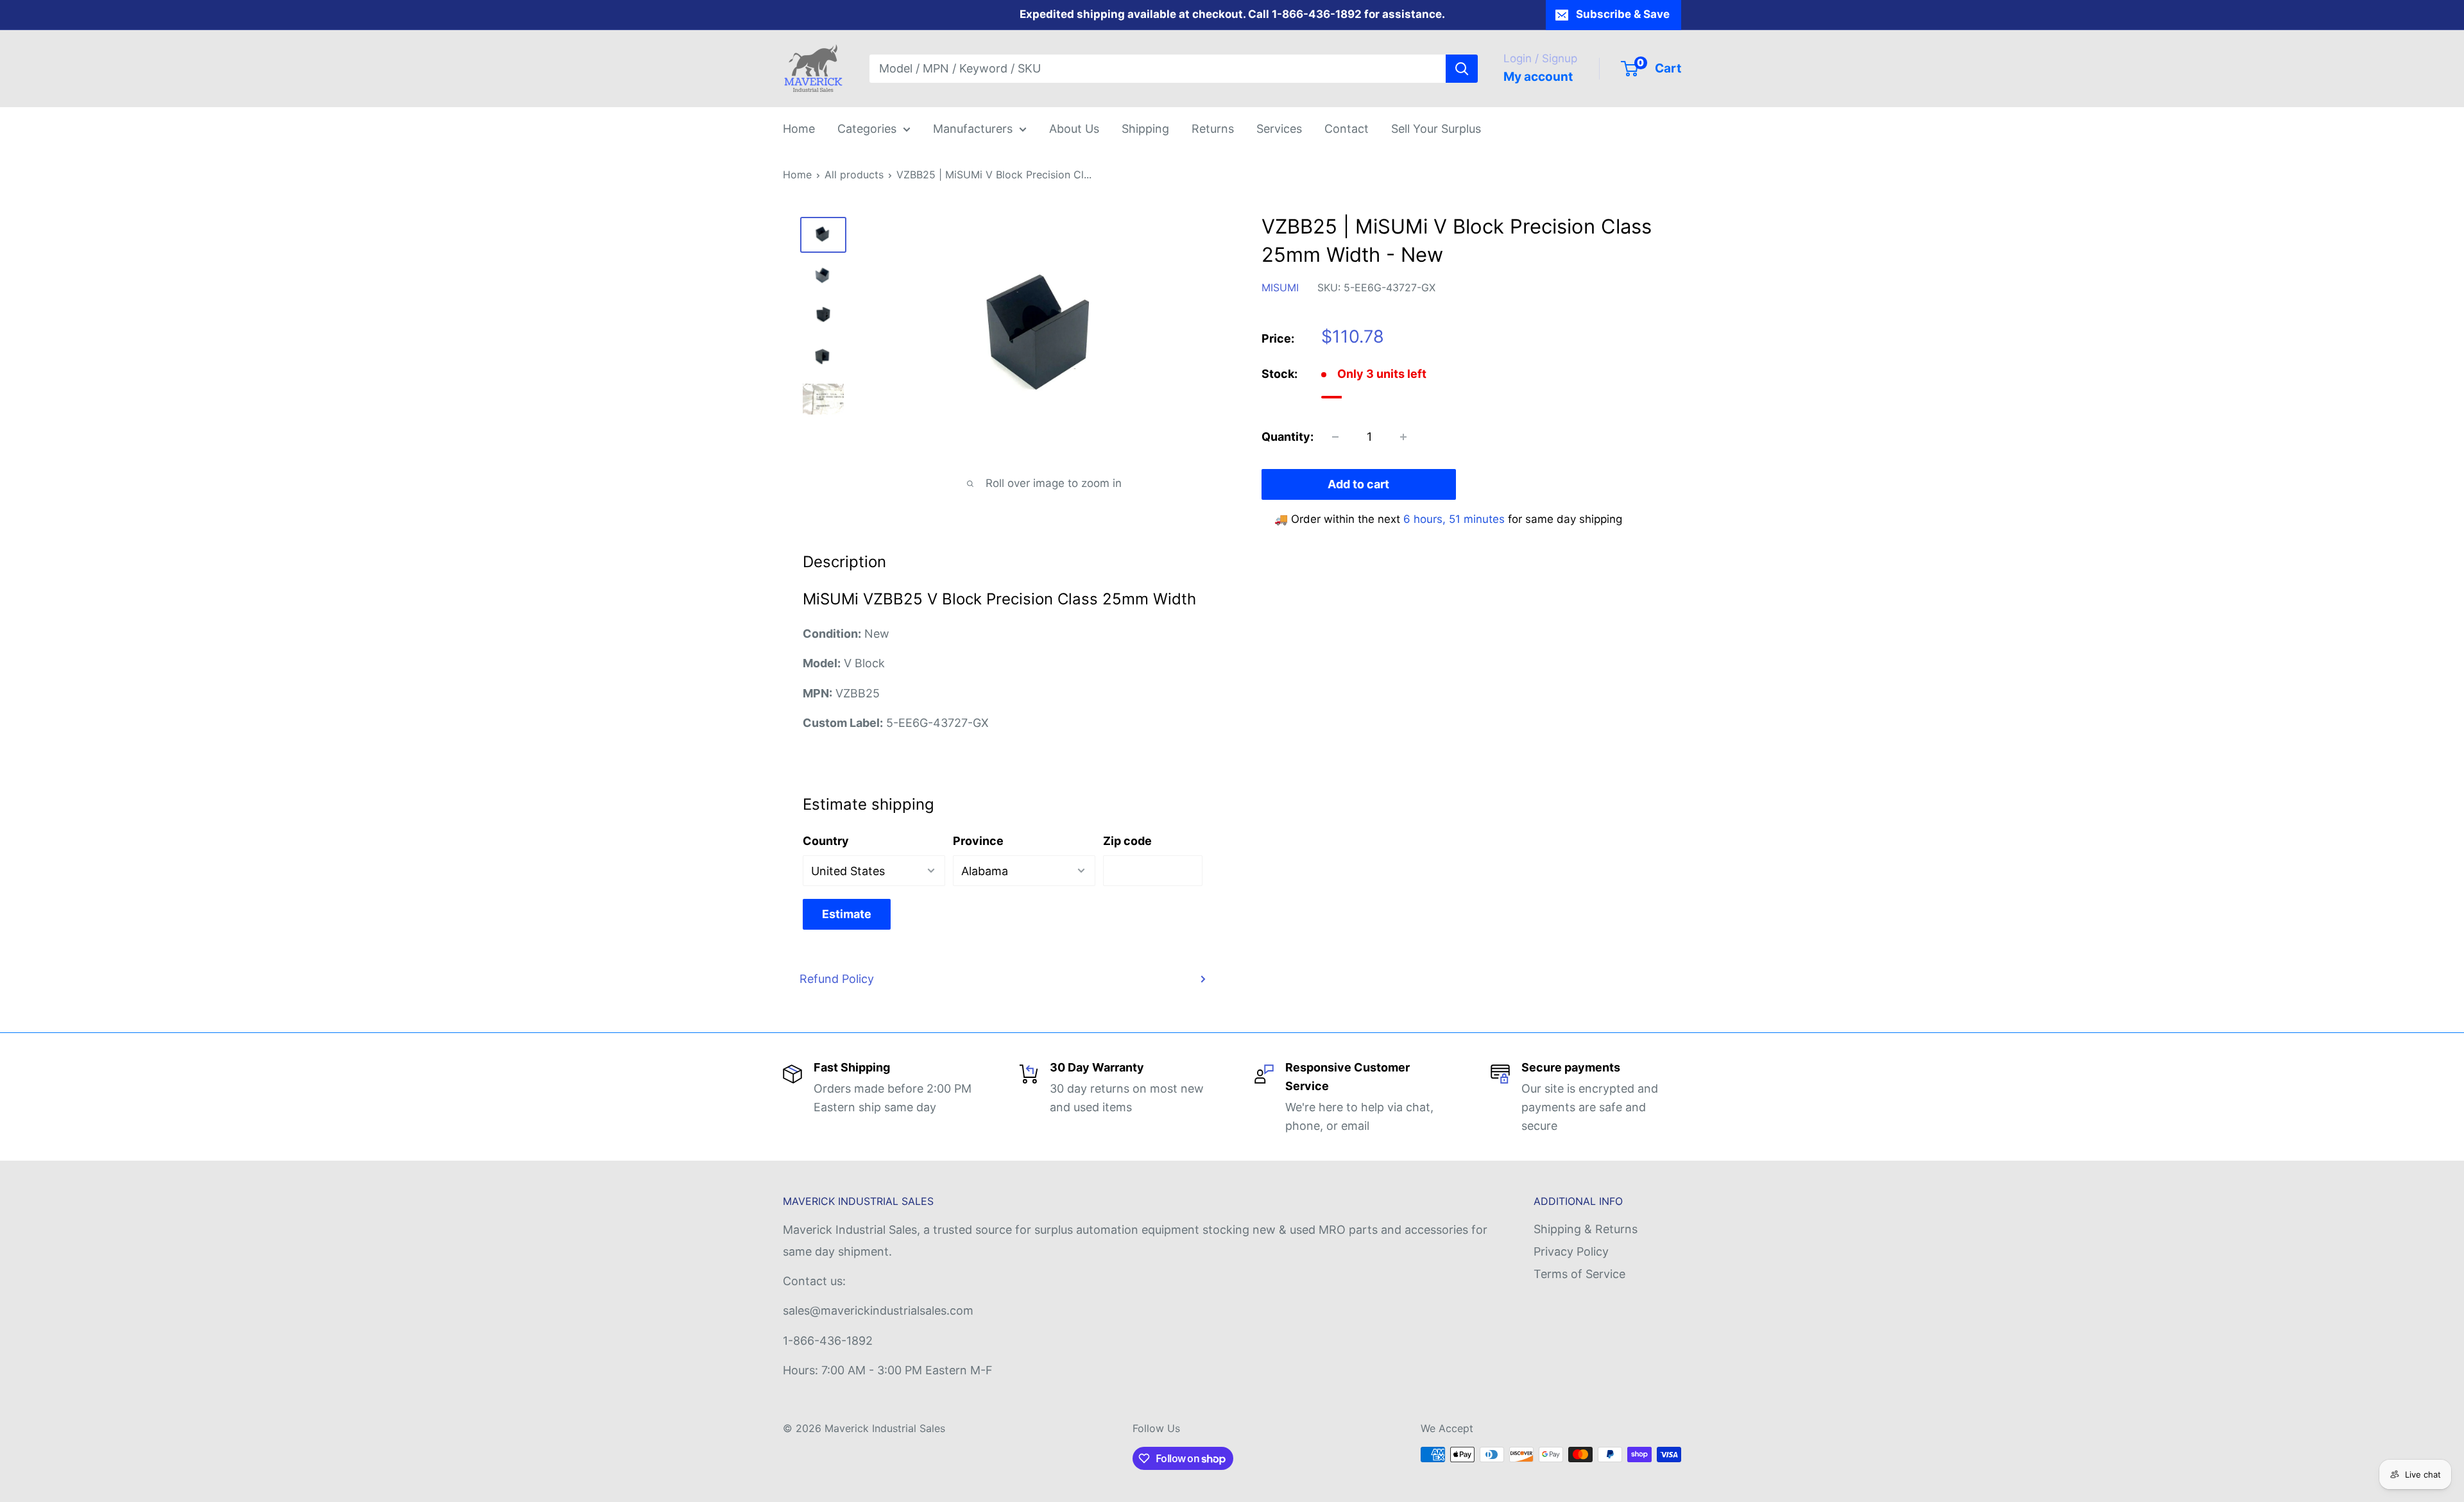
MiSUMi (1280, 287)
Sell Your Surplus (1436, 129)
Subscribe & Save (1623, 14)
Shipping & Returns (1586, 1229)
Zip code (1127, 841)
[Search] (1462, 69)
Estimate (847, 914)
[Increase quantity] (1403, 437)
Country (826, 841)
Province (978, 841)
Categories (867, 129)
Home (799, 129)
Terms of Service (1579, 1274)
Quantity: (1288, 437)
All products (854, 175)
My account (1538, 77)
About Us (1074, 129)
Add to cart (1358, 484)
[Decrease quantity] (1335, 437)
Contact (1347, 129)
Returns (1213, 129)
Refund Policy (837, 979)
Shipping (1145, 129)
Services (1279, 129)
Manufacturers (973, 129)
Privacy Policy (1571, 1251)
